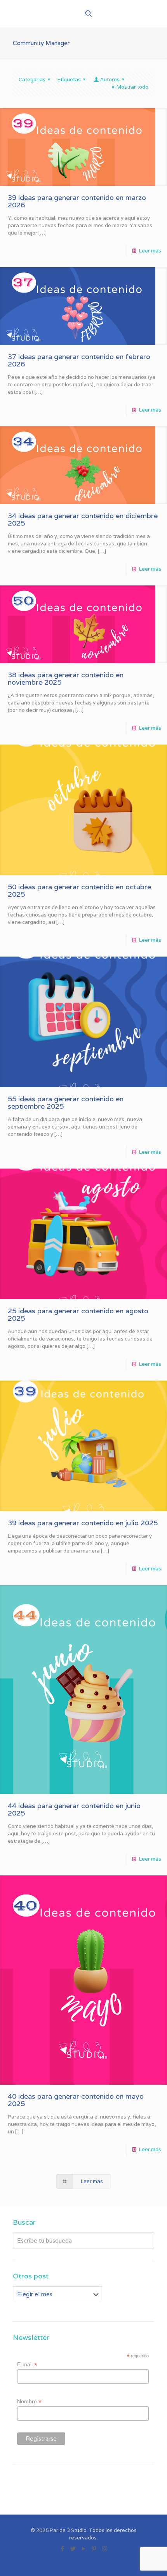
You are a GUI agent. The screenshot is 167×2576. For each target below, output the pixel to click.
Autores (110, 80)
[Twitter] (73, 2549)
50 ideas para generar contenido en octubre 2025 (79, 890)
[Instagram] (105, 2549)
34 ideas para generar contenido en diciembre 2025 (83, 519)
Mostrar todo (132, 87)
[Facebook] (63, 2549)
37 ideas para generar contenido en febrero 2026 (79, 360)
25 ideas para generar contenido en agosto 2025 (78, 1314)
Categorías (32, 80)
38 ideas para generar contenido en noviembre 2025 (66, 678)
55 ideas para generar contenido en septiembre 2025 (66, 1102)
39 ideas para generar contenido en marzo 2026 (77, 201)
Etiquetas (69, 80)
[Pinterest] (94, 2549)
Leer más (150, 251)
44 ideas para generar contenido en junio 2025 (74, 1809)
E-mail (27, 2365)
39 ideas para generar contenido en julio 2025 (83, 1523)
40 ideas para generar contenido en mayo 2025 (76, 2100)
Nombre (29, 2402)
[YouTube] (84, 2549)
